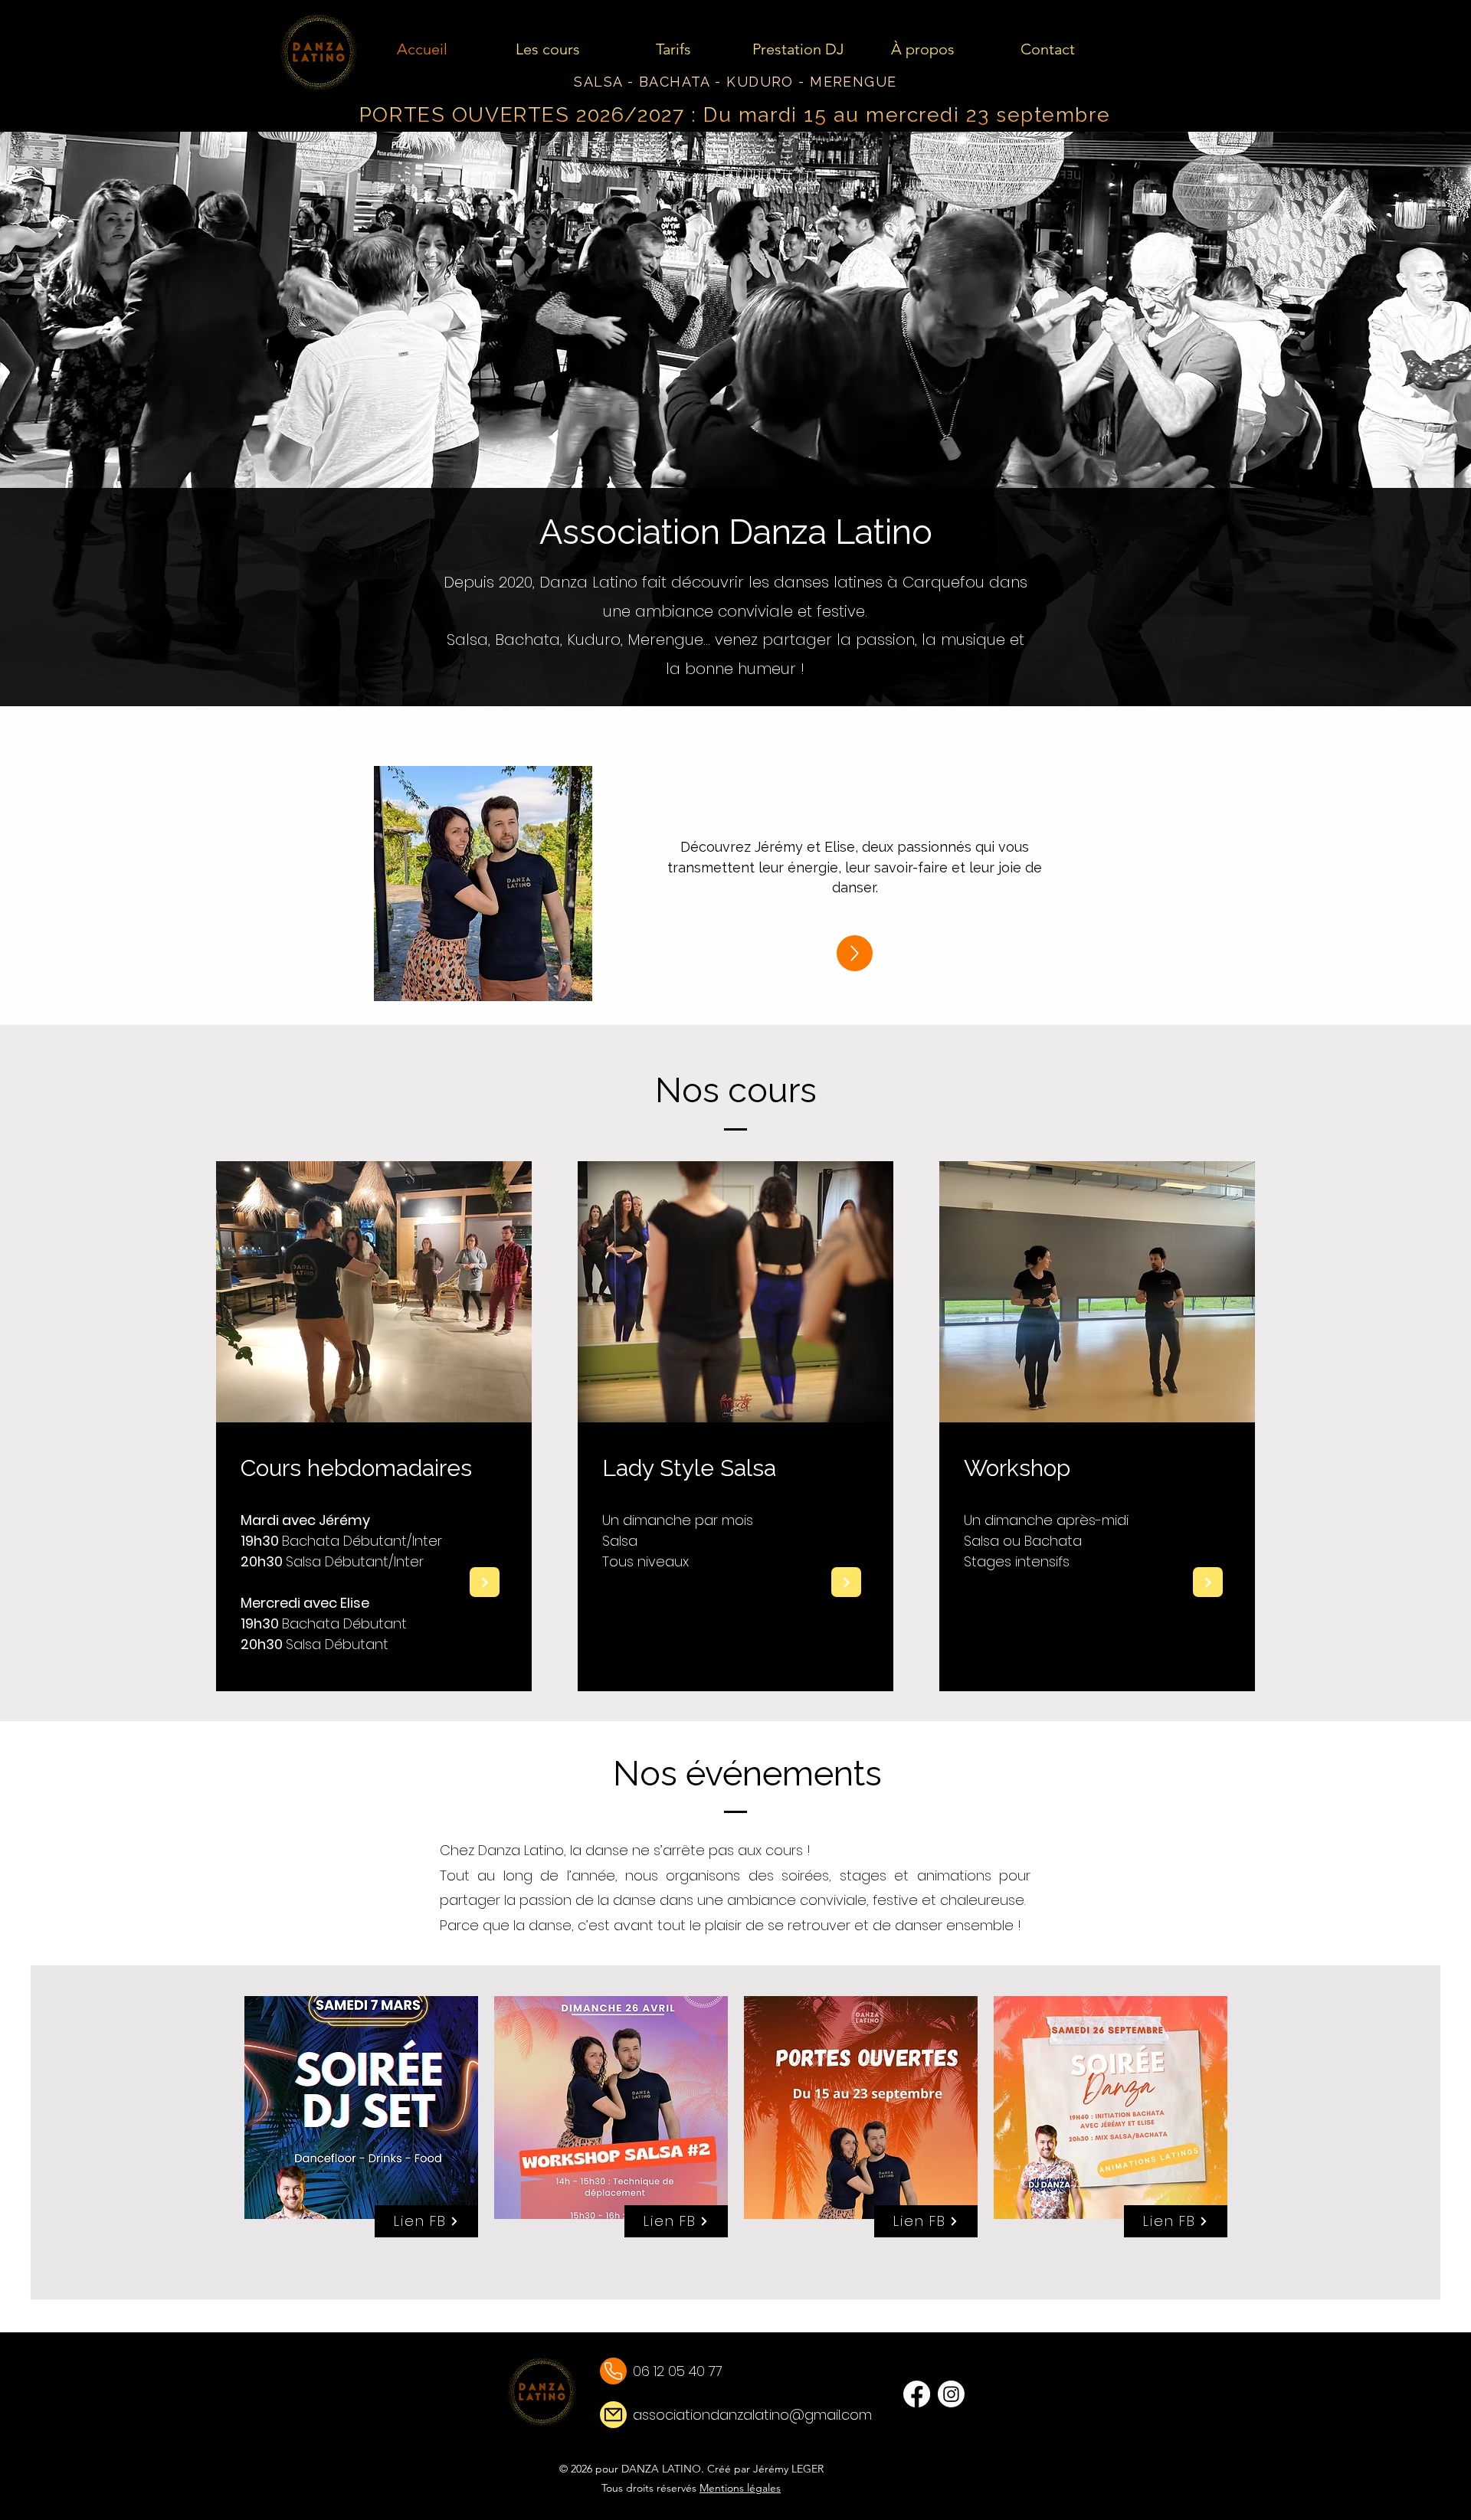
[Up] (855, 953)
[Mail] (613, 2371)
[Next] (485, 1582)
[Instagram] (951, 2394)
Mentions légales (740, 2488)
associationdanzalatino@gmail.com (752, 2415)
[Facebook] (917, 2394)
